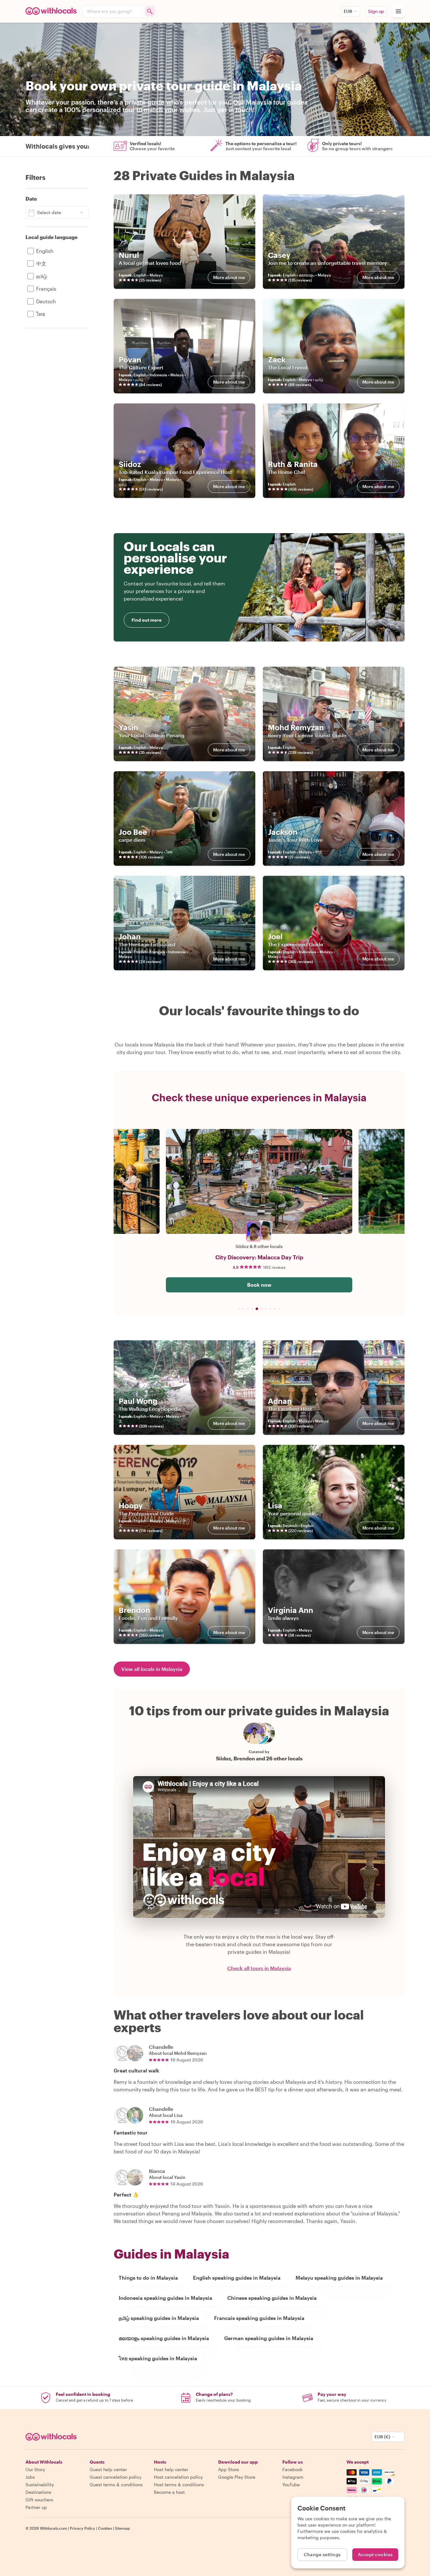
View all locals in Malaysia (152, 1669)
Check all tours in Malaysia (259, 1968)
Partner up (36, 2507)
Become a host (169, 2492)
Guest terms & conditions (116, 2485)
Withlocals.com (54, 2528)
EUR (348, 11)
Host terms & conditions (179, 2485)
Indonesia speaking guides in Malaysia (165, 2298)
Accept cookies (375, 2554)
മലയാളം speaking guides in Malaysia (164, 2338)
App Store (229, 2469)
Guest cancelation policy (116, 2477)
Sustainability (40, 2485)
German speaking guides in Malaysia (269, 2338)
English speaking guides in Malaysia (237, 2278)
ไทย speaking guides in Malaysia (158, 2358)
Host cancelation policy (178, 2477)
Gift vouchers (39, 2500)
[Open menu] (398, 11)
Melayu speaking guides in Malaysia (339, 2278)
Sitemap (122, 2528)
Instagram (293, 2477)
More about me (229, 277)
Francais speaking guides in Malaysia (259, 2318)
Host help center (171, 2469)
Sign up (376, 11)
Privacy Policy (82, 2528)
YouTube (291, 2485)
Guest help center (108, 2469)
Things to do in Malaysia (148, 2278)
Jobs (30, 2477)
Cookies (105, 2528)
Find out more (147, 620)
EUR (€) (382, 2437)
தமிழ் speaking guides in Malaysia (159, 2318)
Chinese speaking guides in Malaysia (272, 2298)
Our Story (35, 2469)
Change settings (322, 2554)
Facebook (292, 2469)
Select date (49, 212)
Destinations (38, 2492)
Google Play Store (237, 2477)
